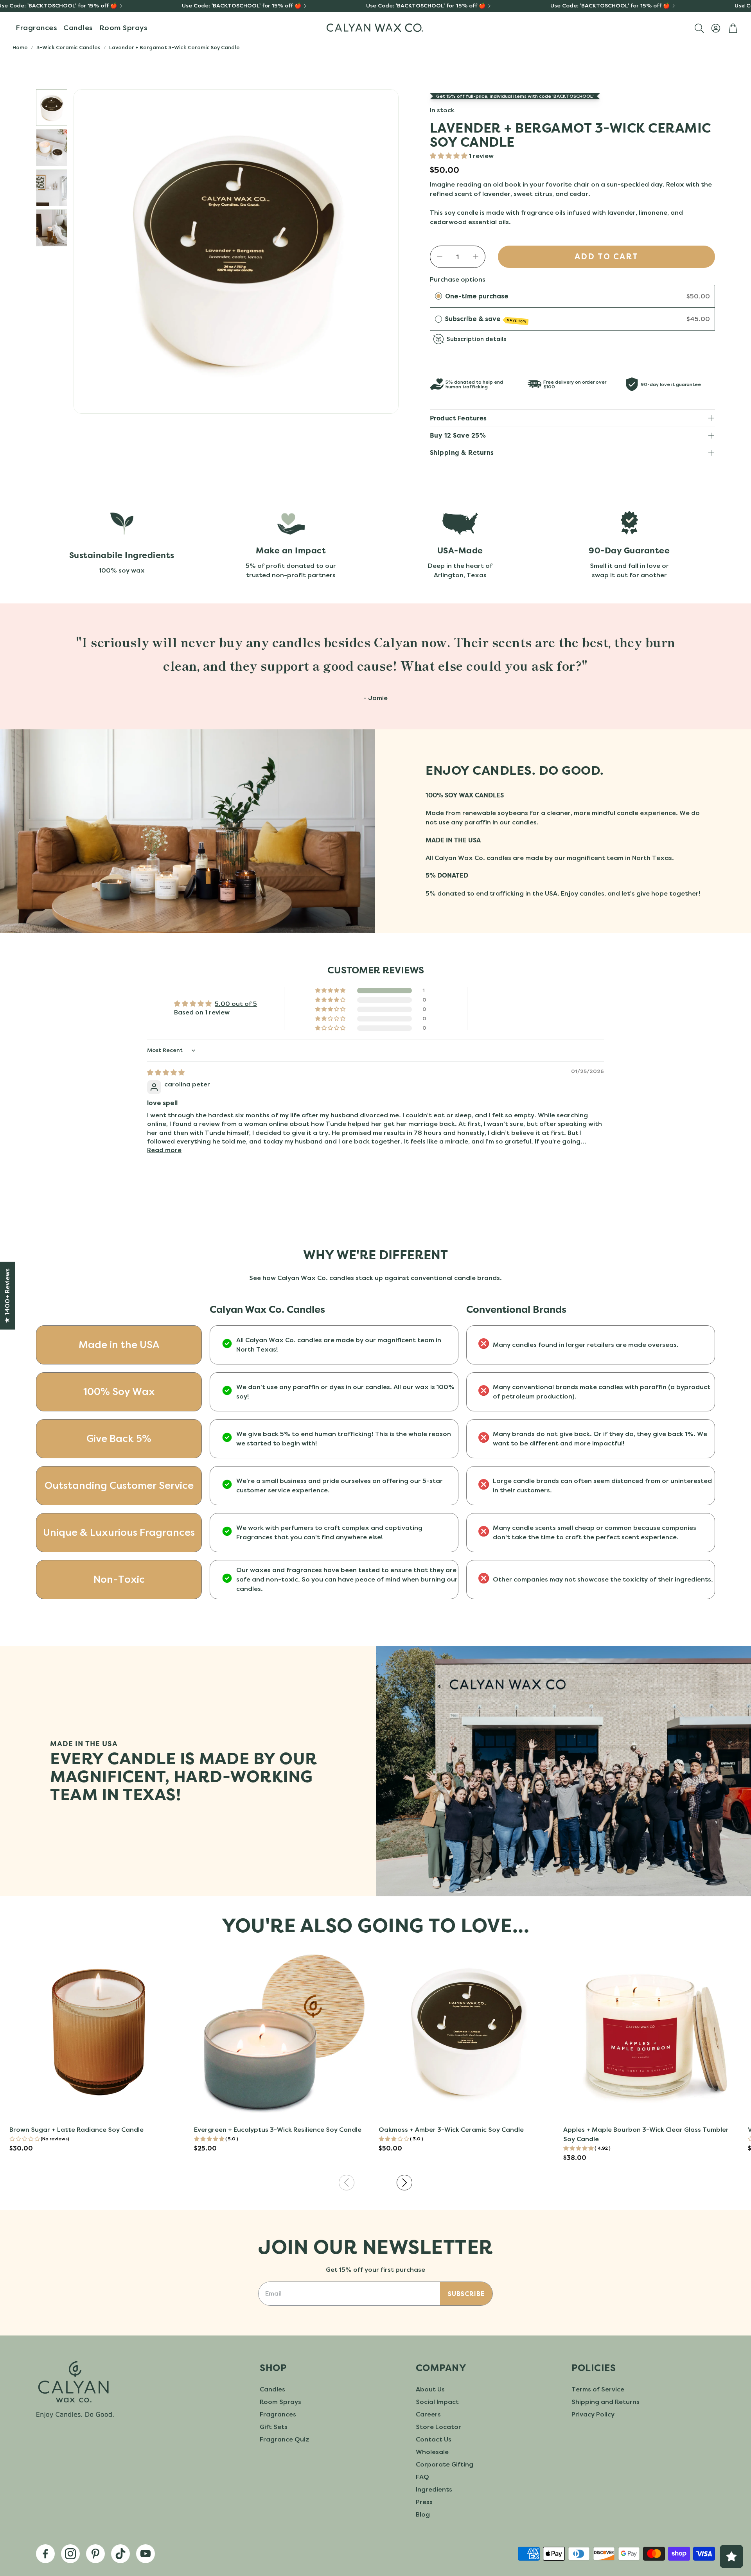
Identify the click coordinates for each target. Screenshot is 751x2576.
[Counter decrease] (440, 257)
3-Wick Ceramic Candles (68, 48)
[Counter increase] (476, 257)
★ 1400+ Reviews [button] (7, 1295)
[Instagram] (70, 2554)
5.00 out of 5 (236, 1004)
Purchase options (458, 279)
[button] (699, 28)
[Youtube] (146, 2554)
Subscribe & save (486, 319)
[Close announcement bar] (743, 6)
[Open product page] (99, 2032)
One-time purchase (477, 296)
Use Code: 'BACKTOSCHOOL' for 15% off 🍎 (242, 6)
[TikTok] (120, 2554)
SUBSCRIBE (466, 2294)
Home (20, 48)
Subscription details (476, 339)
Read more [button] (164, 1150)
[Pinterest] (95, 2554)
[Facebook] (45, 2554)
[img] (166, 1073)
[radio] (438, 296)
